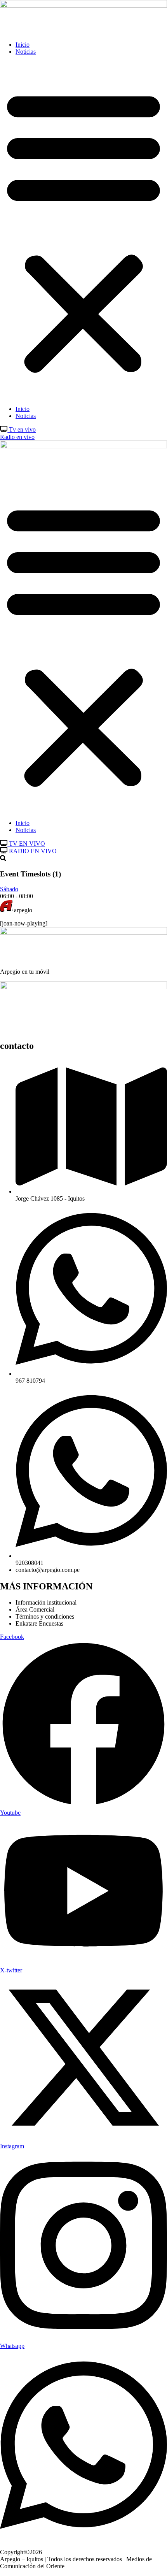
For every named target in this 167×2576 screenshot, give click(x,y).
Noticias (26, 52)
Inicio (23, 45)
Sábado (9, 889)
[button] (83, 230)
